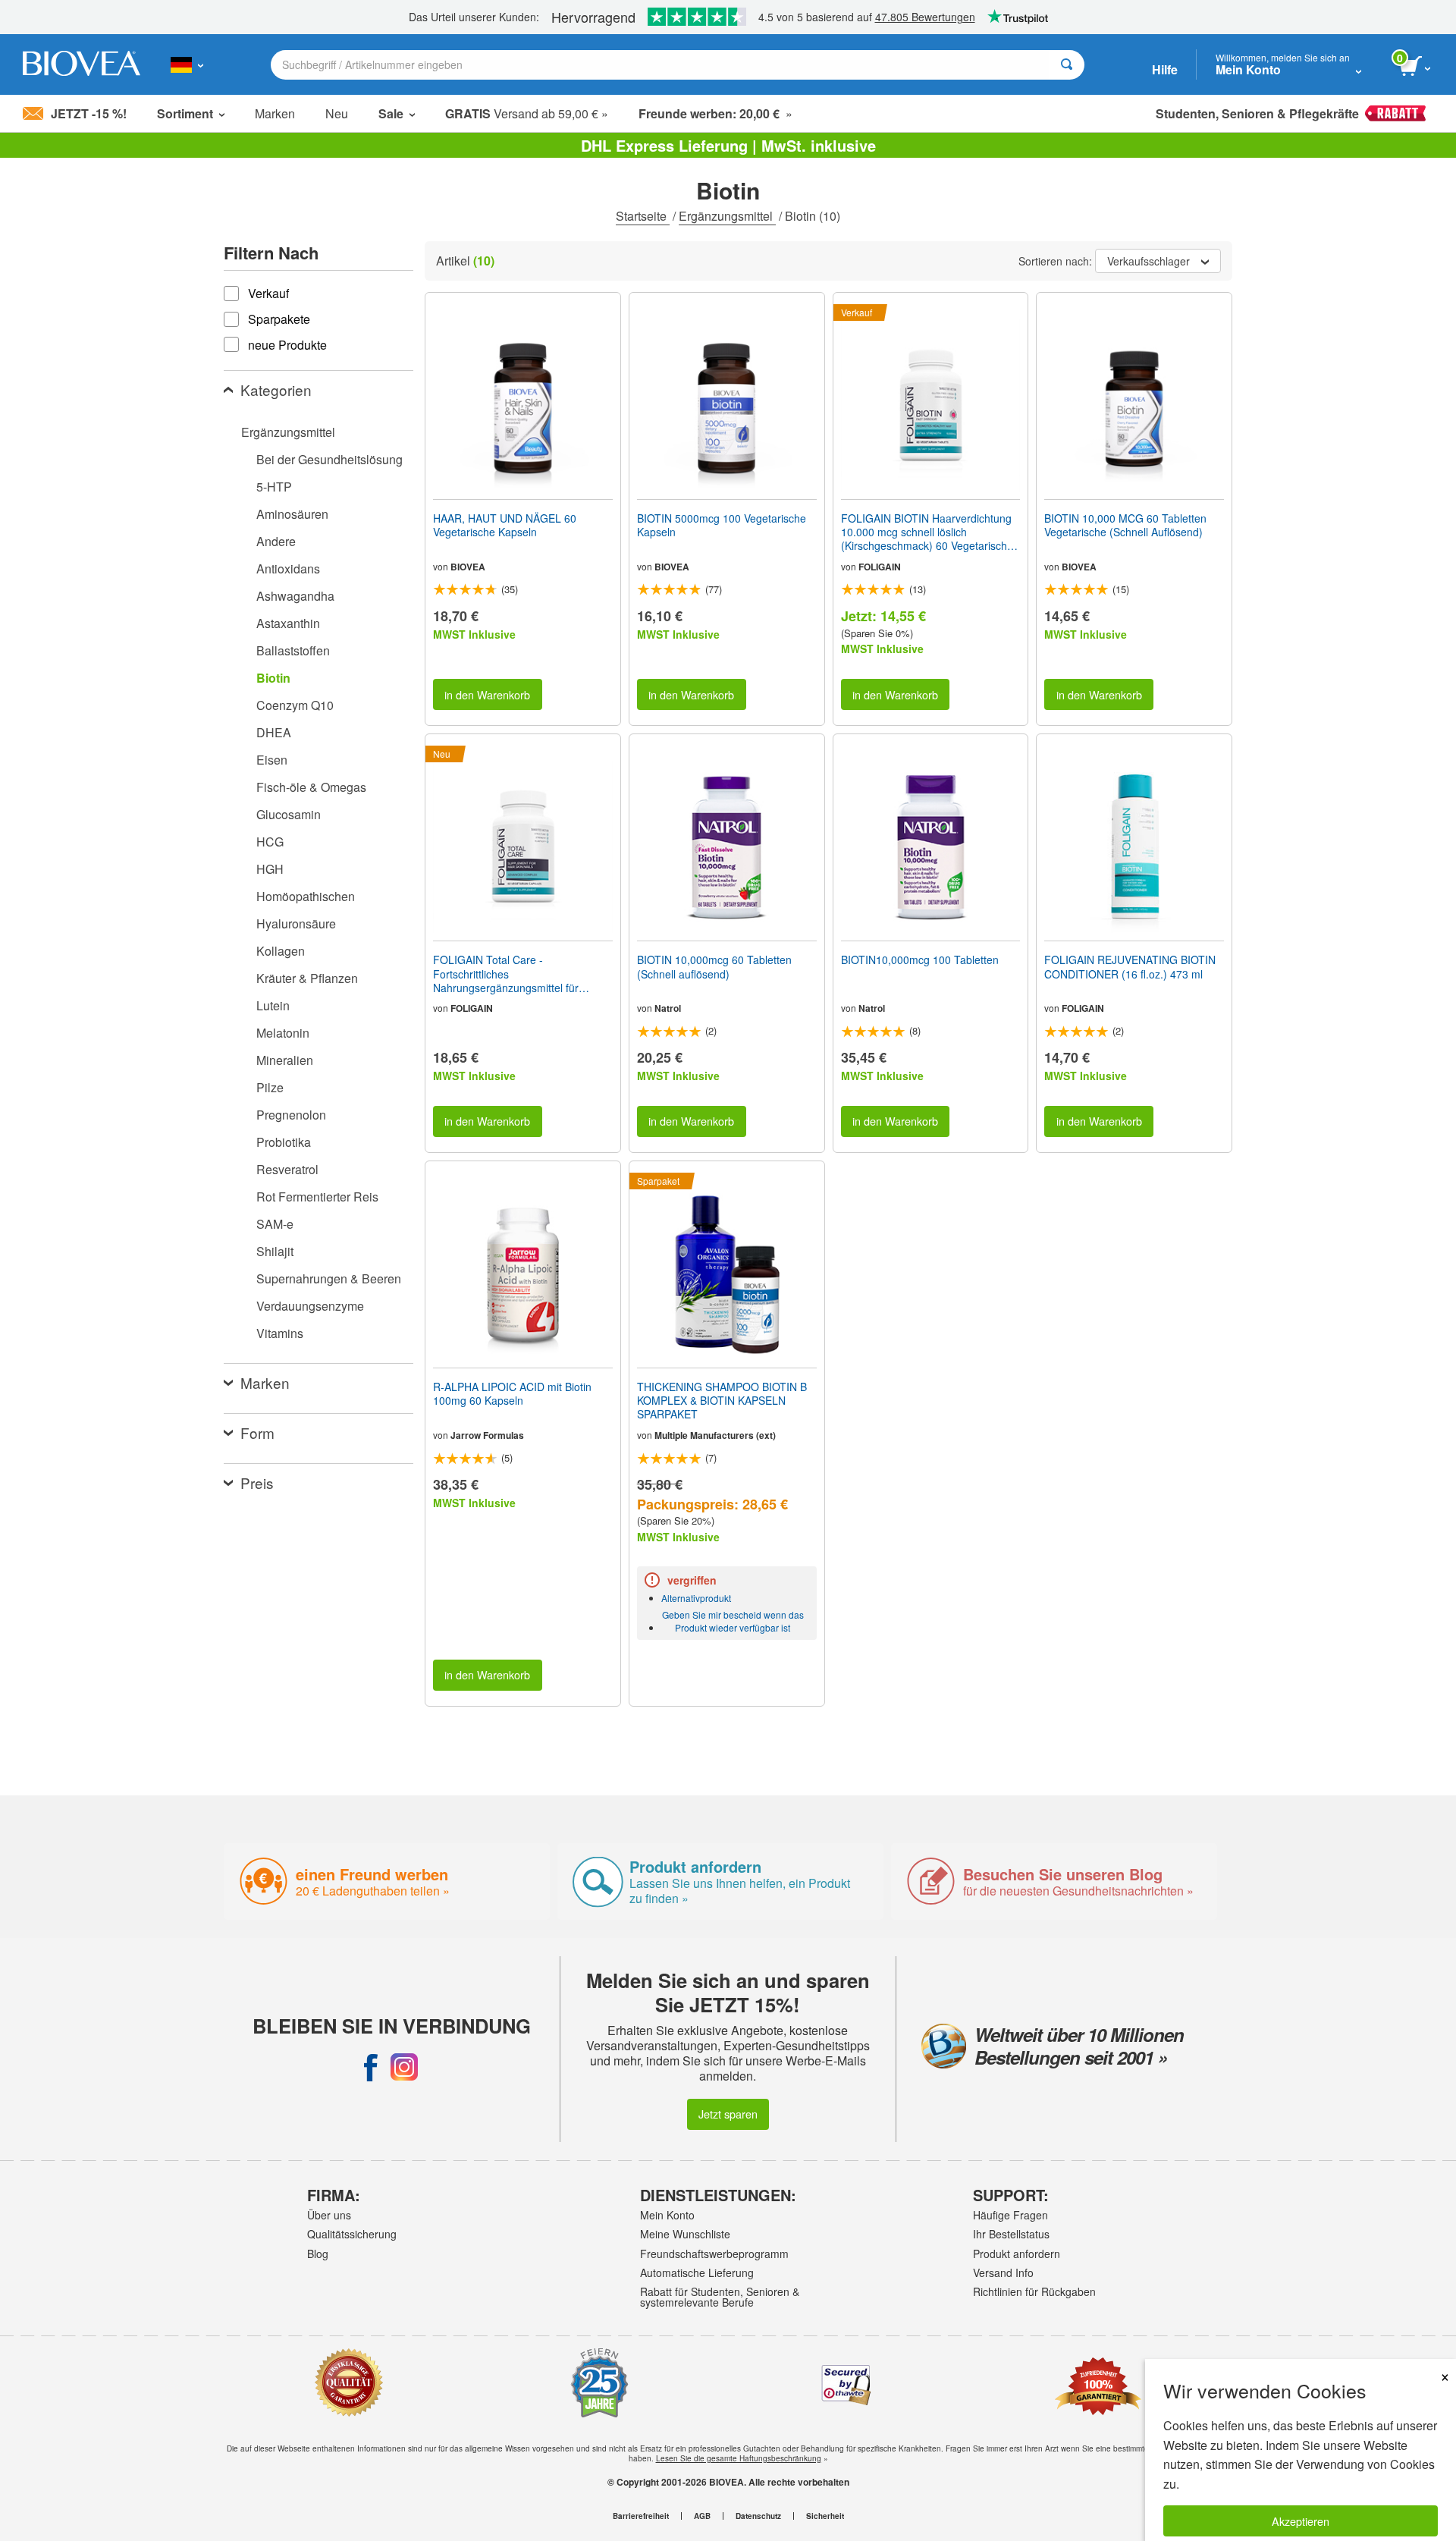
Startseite (643, 216)
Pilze (270, 1087)
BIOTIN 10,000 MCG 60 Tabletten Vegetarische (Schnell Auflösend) (1125, 525)
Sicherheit (825, 2516)
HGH (270, 869)
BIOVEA (468, 567)
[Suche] (1067, 65)
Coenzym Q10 (295, 705)
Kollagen (281, 951)
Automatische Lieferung (697, 2272)
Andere (276, 541)
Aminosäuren (292, 514)
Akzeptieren (1301, 2521)
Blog (318, 2254)
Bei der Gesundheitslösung (329, 459)
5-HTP (274, 487)
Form (257, 1432)
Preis (257, 1483)
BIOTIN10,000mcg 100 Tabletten (920, 960)
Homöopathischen (306, 896)
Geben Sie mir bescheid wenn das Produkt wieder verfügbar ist (733, 1621)
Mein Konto (667, 2215)
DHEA (274, 732)
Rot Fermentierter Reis (317, 1197)
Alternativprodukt (696, 1598)
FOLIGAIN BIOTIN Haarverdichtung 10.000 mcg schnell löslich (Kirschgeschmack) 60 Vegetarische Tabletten (927, 532)
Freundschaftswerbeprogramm (714, 2254)
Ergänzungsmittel (727, 216)
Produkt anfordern (1017, 2254)
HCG (270, 842)
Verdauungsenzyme (310, 1306)
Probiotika (284, 1142)
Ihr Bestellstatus (1011, 2234)
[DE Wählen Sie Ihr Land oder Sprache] (187, 64)
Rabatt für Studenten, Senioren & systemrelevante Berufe (720, 2297)
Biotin (273, 678)
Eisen (272, 760)
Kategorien (276, 389)
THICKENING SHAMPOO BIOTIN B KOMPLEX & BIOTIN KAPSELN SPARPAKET (722, 1401)
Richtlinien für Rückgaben (1034, 2291)
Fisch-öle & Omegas (311, 787)
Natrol (668, 1008)
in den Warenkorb (487, 694)
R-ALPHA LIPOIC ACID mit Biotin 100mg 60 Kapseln (512, 1393)
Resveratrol (287, 1169)
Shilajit (275, 1251)
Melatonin (283, 1033)
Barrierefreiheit (641, 2516)
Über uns (329, 2215)
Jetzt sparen (728, 2114)
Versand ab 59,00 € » (527, 113)
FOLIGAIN (880, 567)
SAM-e (275, 1224)
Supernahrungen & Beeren (329, 1278)
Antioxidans (288, 569)
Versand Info (1003, 2272)
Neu (337, 113)
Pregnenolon (291, 1115)
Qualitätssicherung (352, 2234)
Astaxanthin (288, 623)
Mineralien (285, 1060)
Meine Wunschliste (685, 2234)
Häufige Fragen (1010, 2215)
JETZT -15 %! (89, 113)
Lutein (273, 1005)
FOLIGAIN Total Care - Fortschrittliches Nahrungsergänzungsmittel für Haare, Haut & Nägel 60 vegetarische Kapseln (522, 974)
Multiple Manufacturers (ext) (715, 1435)
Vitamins (280, 1333)
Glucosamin (289, 814)
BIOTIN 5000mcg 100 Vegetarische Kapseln (722, 525)
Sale (391, 113)
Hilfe (1165, 69)
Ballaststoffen (293, 650)
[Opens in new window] (371, 2067)
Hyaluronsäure (296, 923)
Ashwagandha (295, 596)
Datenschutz (758, 2516)
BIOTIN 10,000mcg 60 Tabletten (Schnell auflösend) (714, 966)
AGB (702, 2516)
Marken (275, 113)
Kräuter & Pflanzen (307, 978)
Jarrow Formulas (487, 1435)
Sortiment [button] (185, 113)
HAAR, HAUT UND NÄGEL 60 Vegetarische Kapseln (505, 525)
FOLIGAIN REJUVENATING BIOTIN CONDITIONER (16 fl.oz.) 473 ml (1130, 966)
